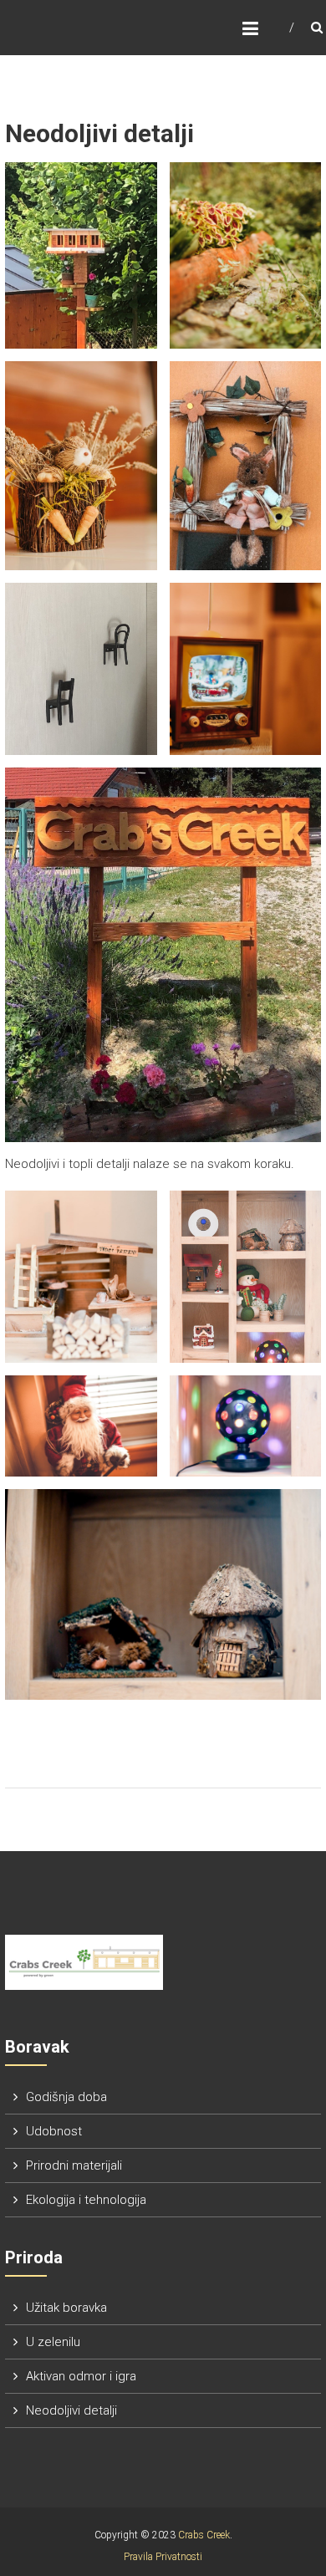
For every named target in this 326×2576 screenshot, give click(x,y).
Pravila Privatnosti (163, 2557)
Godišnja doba (66, 2097)
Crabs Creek (204, 2535)
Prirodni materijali (74, 2165)
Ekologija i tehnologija (86, 2200)
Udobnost (54, 2131)
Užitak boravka (66, 2308)
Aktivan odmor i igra (81, 2376)
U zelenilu (53, 2342)
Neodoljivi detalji (71, 2410)
